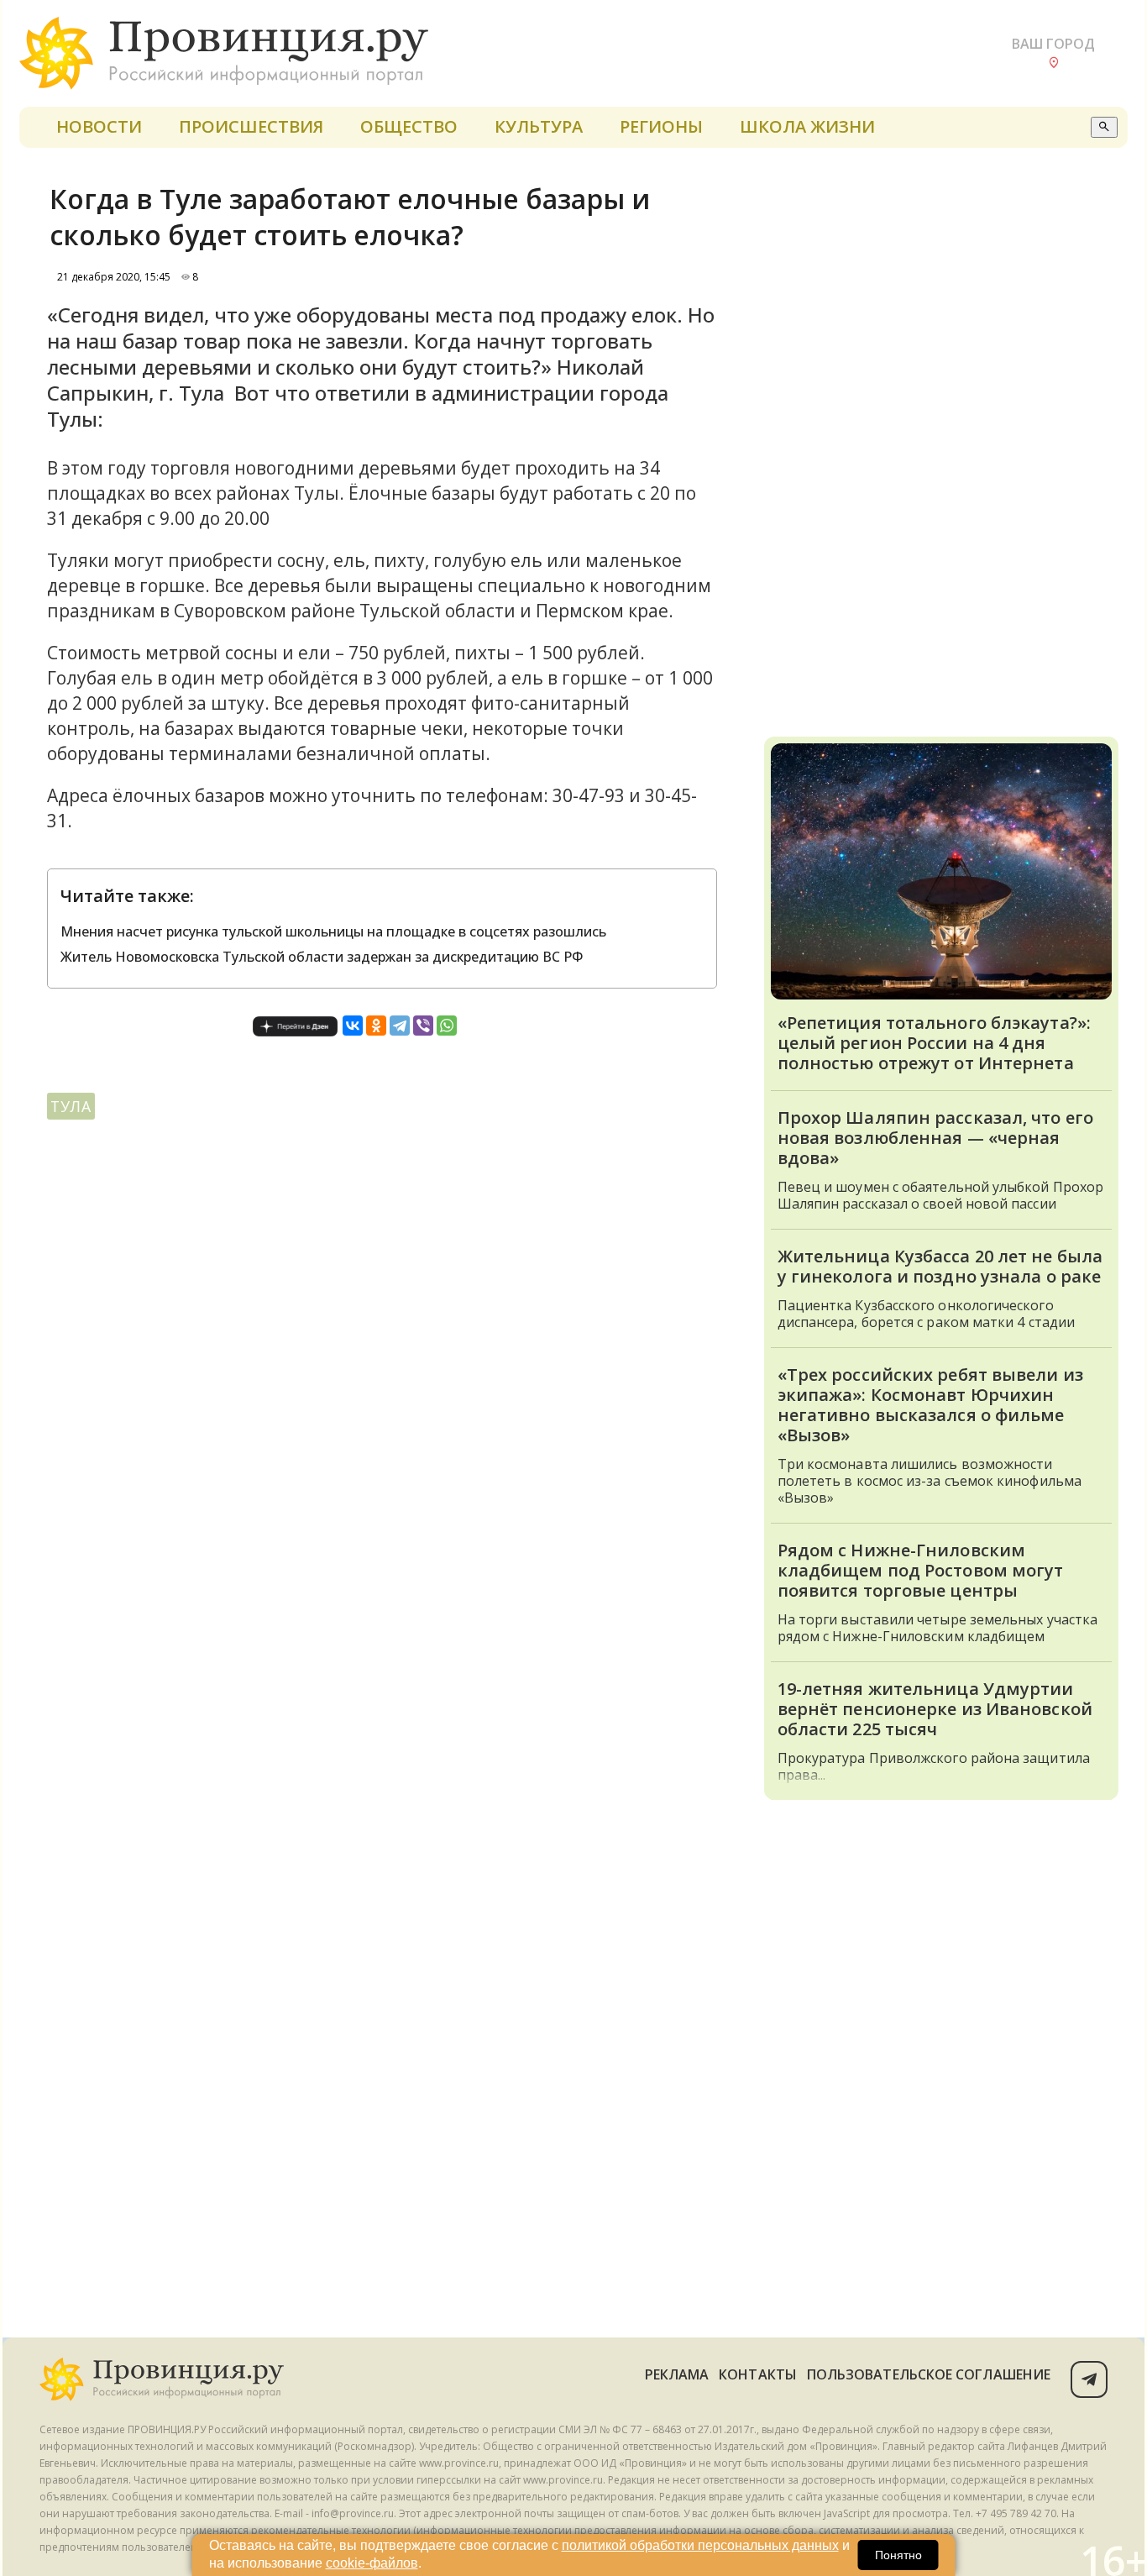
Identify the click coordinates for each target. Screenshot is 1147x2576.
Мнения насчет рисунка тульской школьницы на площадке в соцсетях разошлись (333, 931)
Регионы (661, 126)
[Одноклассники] (376, 1026)
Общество (409, 126)
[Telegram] (400, 1026)
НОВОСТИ (99, 126)
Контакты (758, 2374)
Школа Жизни (807, 126)
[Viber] (423, 1026)
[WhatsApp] (447, 1026)
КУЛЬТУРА (539, 126)
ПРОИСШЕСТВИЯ (251, 126)
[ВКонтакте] (353, 1026)
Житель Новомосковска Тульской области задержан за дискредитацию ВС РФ (322, 957)
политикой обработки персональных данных (700, 2545)
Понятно (898, 2555)
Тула (71, 1106)
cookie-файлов (372, 2563)
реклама (677, 2374)
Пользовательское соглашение (929, 2374)
